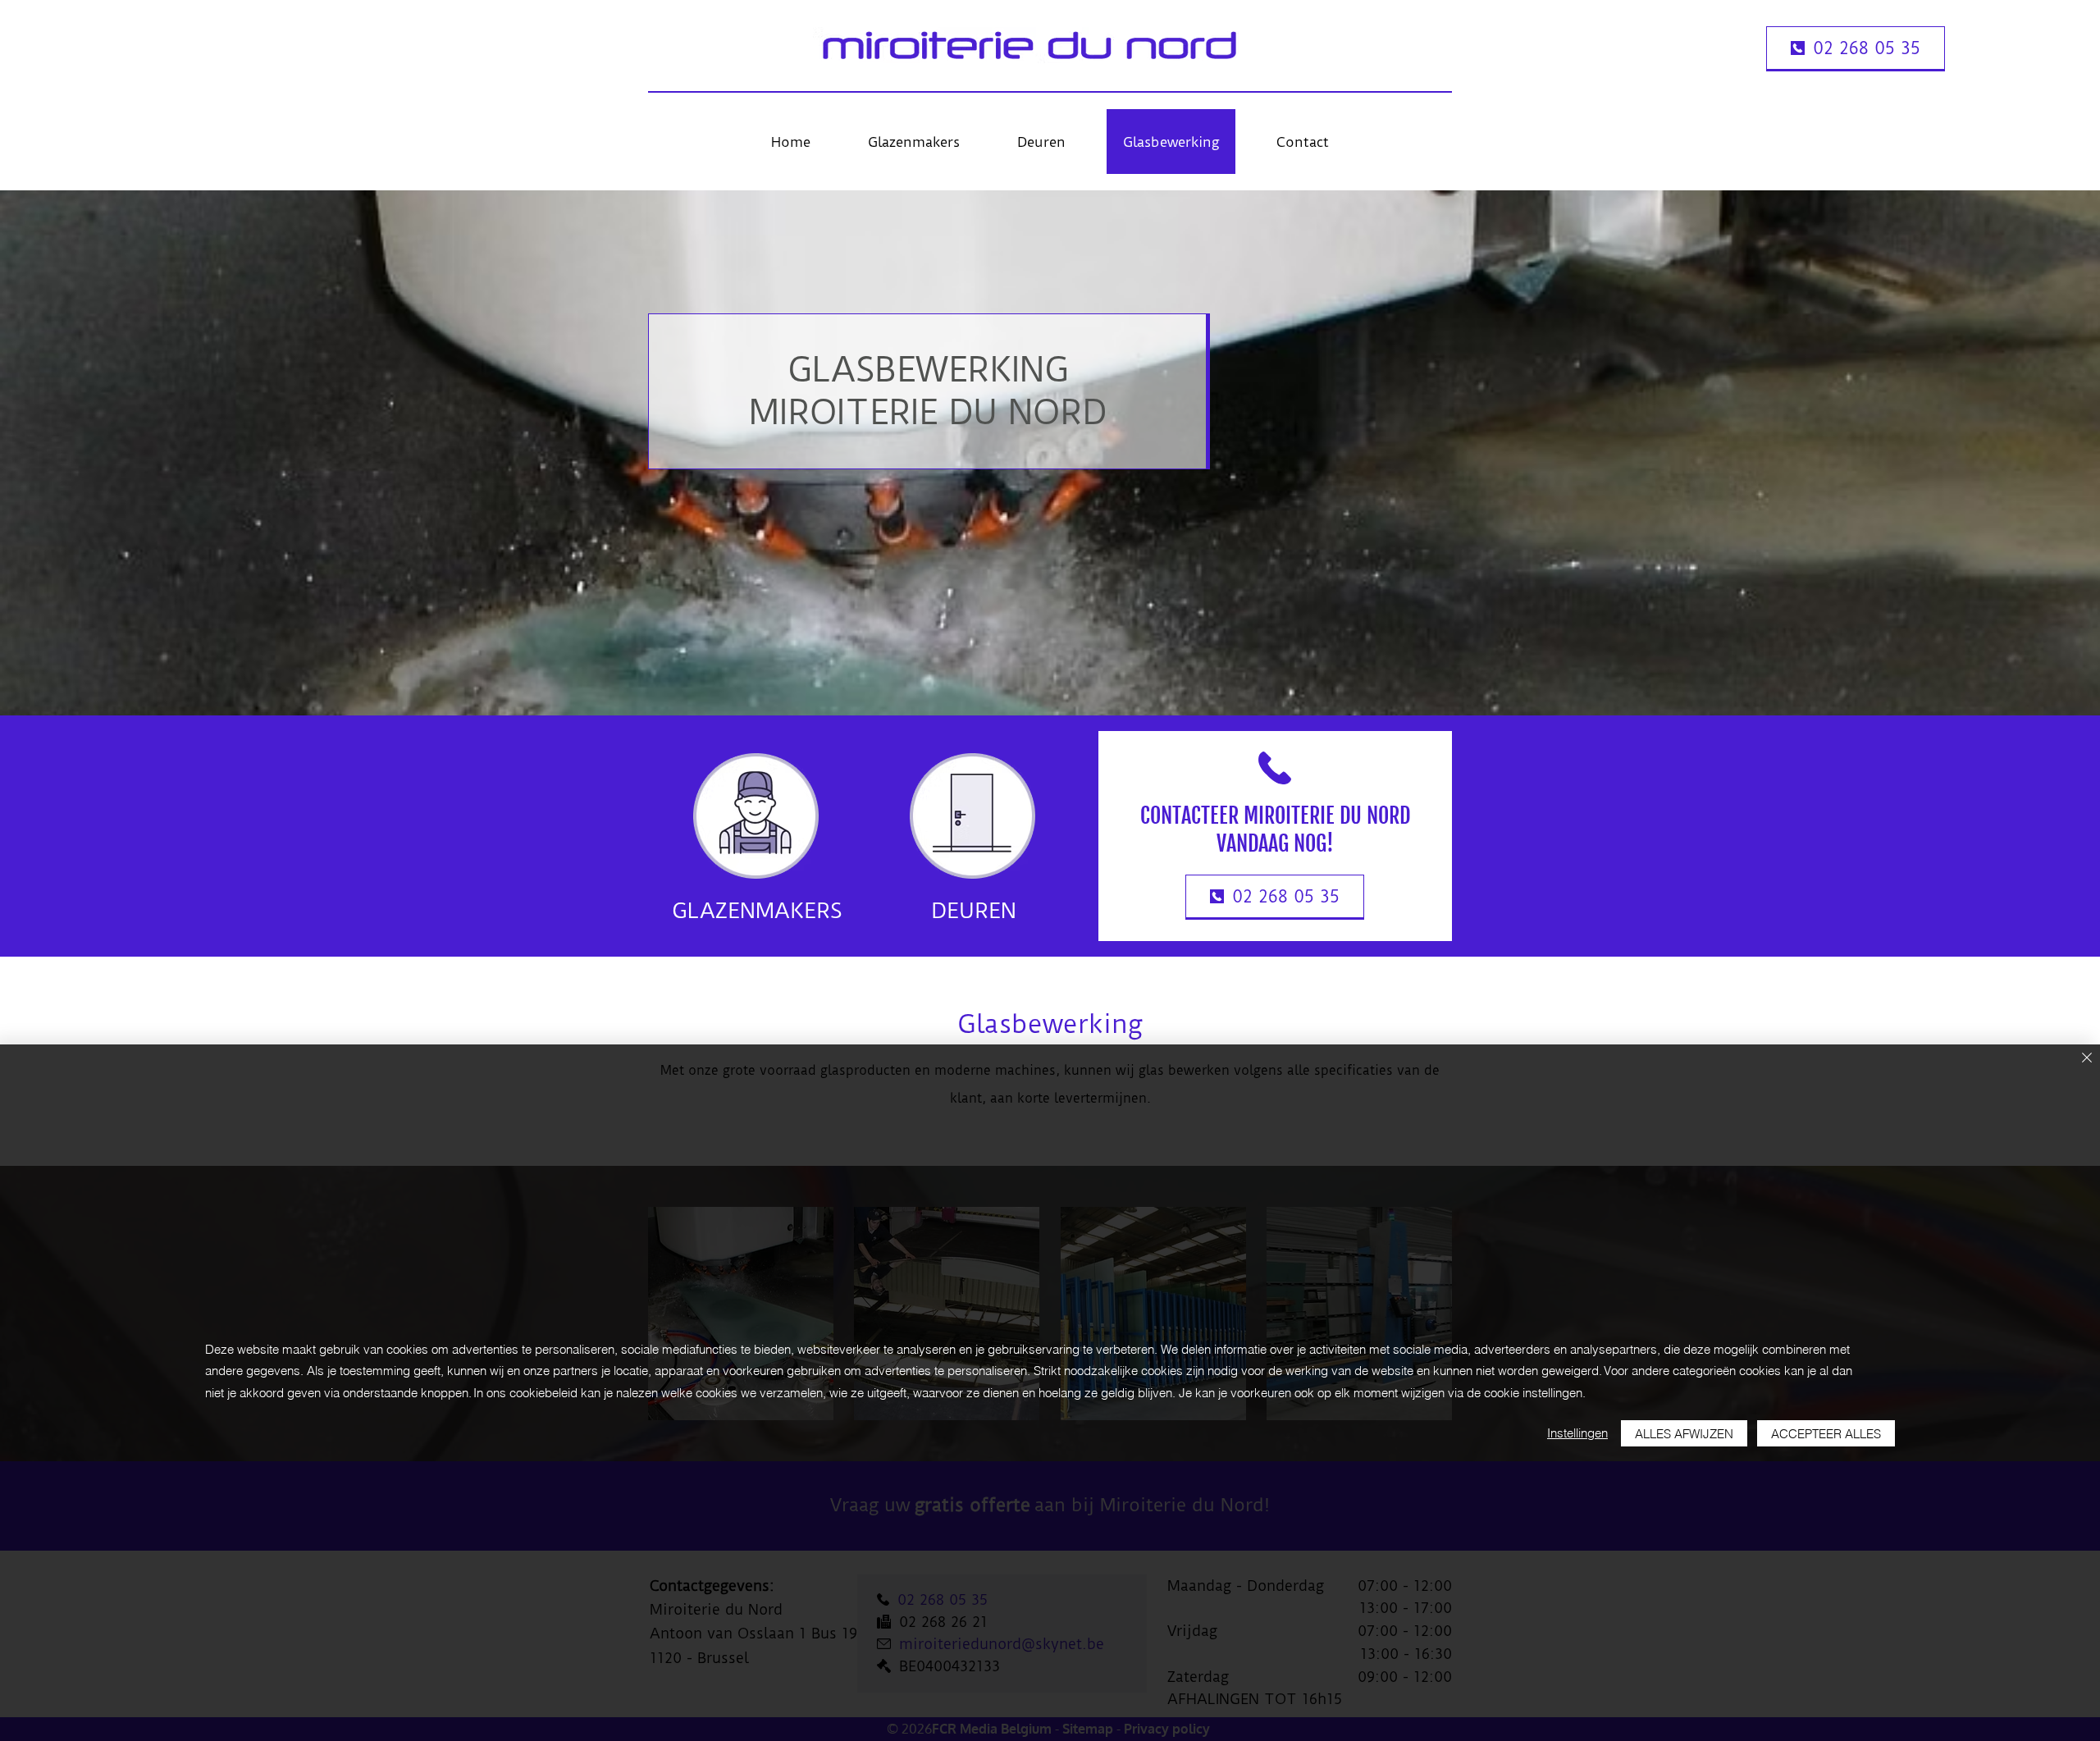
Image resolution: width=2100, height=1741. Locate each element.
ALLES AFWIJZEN (1684, 1434)
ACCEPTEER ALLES (1826, 1434)
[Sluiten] (2087, 1059)
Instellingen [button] (1577, 1433)
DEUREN (974, 911)
